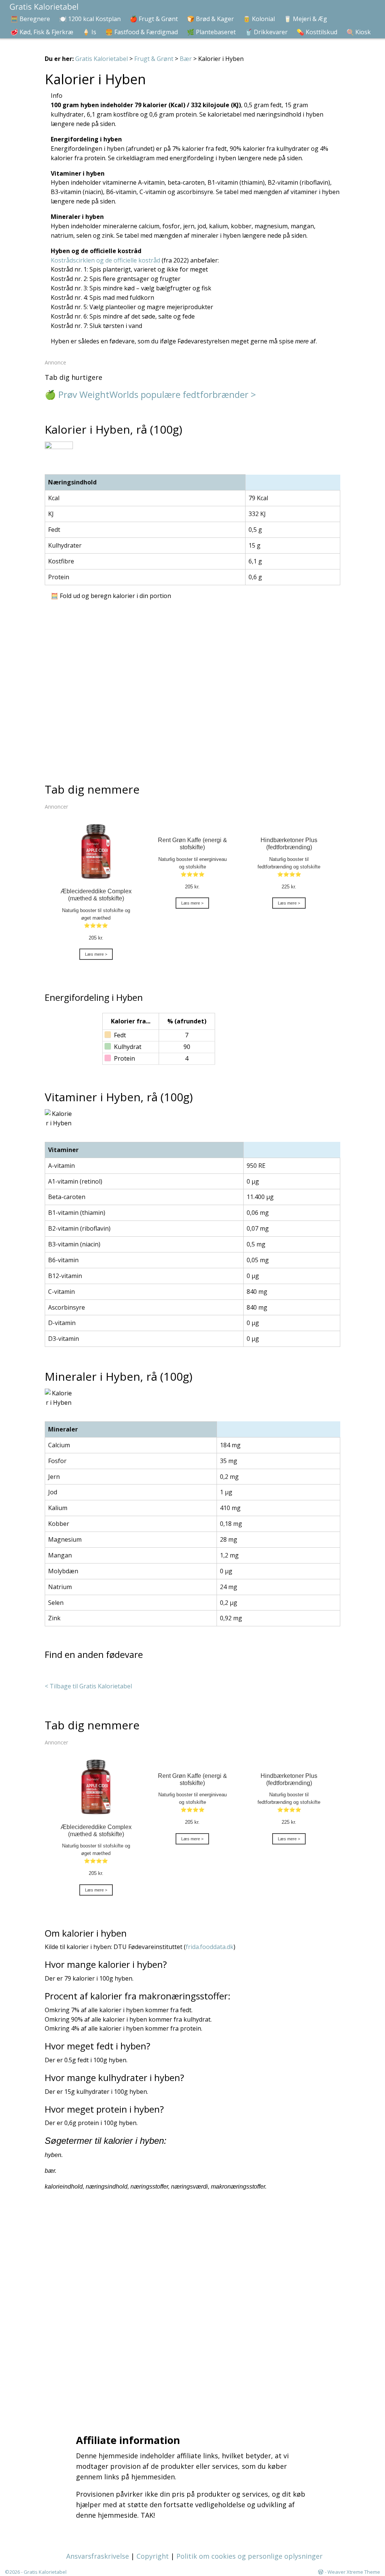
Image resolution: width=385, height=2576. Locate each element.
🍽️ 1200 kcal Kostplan (90, 19)
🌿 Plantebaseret (211, 32)
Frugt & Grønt (154, 59)
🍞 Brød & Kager (210, 19)
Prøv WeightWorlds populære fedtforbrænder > (157, 394)
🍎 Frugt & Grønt (154, 19)
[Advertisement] (195, 2311)
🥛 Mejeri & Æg (305, 19)
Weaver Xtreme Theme (354, 2572)
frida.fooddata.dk (210, 1947)
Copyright (153, 2556)
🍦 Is (89, 32)
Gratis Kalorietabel (102, 59)
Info (57, 96)
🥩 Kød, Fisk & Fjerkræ (42, 32)
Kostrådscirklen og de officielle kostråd (105, 260)
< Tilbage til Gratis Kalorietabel (88, 1686)
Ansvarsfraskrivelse (98, 2556)
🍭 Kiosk (358, 32)
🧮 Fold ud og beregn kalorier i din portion (111, 596)
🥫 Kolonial (259, 19)
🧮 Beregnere (30, 19)
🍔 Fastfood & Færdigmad (142, 32)
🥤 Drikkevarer (266, 32)
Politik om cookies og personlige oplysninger (249, 2556)
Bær (186, 59)
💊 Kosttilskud (317, 32)
